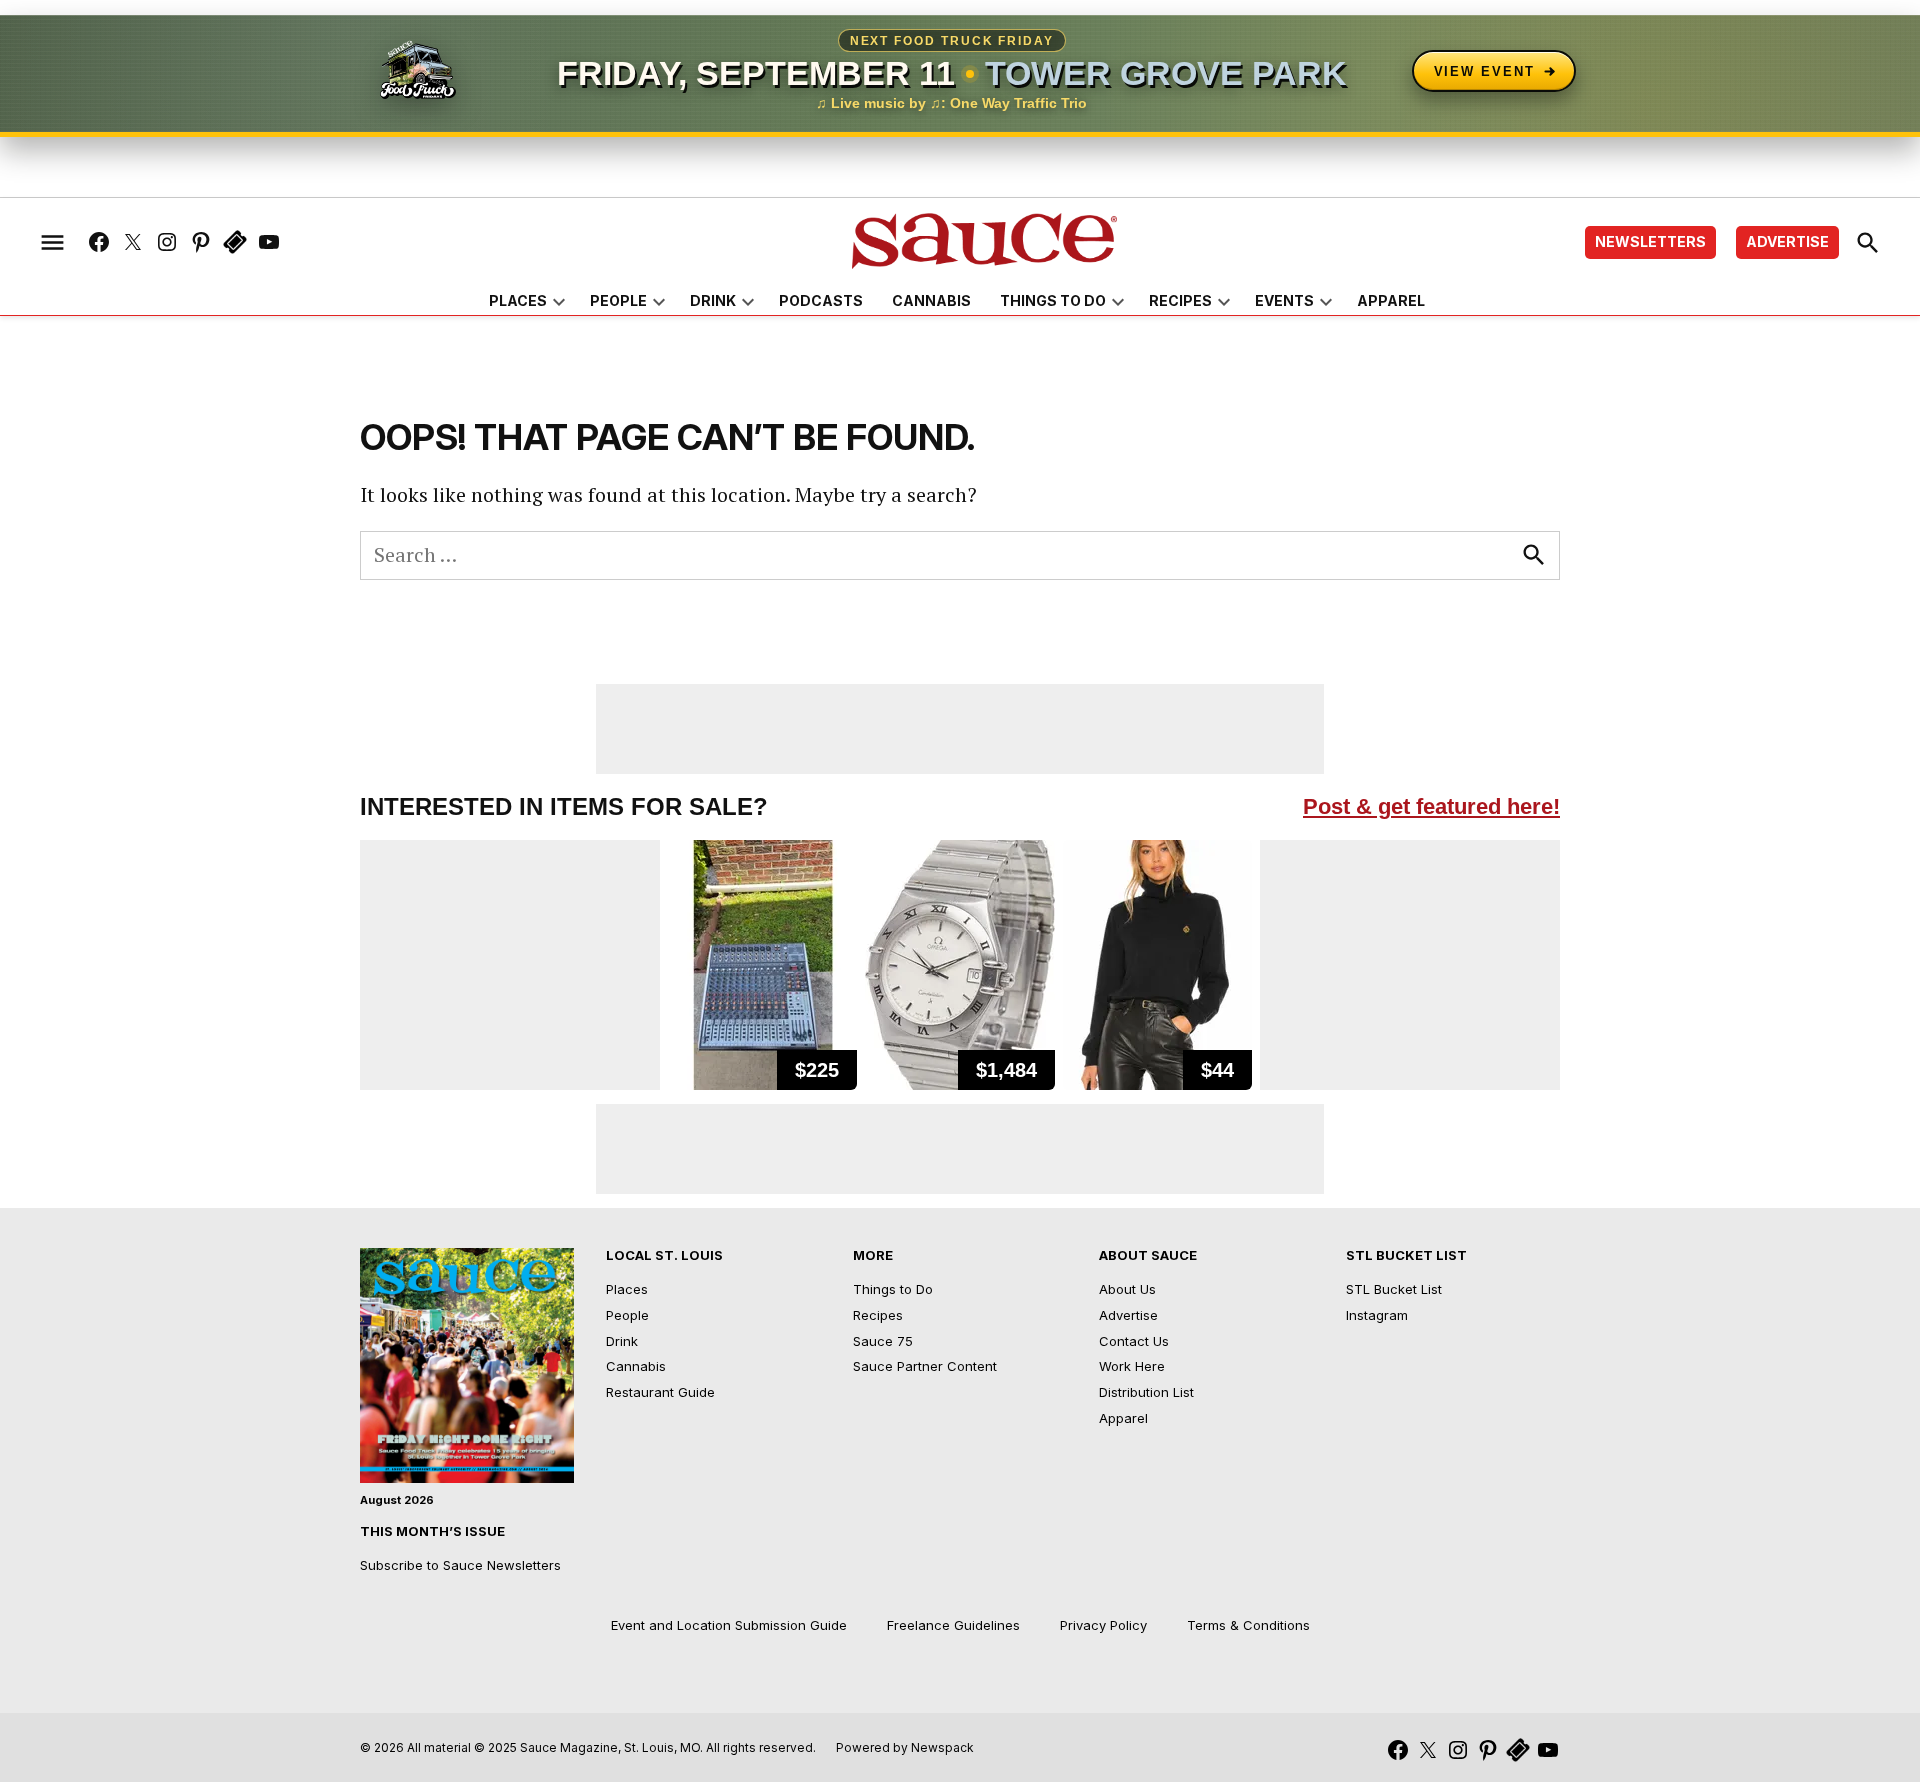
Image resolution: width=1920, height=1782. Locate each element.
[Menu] (52, 242)
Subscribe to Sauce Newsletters (460, 1565)
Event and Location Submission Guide (729, 1625)
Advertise (1787, 241)
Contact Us (1134, 1341)
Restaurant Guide (660, 1392)
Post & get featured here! (1431, 806)
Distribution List (1146, 1392)
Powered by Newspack (905, 1747)
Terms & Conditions (1248, 1625)
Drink (713, 300)
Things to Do (1053, 300)
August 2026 (397, 1500)
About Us (1127, 1289)
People (618, 300)
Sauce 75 (883, 1341)
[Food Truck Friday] (418, 71)
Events (1284, 300)
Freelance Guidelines (953, 1625)
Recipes (1180, 300)
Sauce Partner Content (925, 1366)
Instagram (1377, 1315)
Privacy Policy (1103, 1625)
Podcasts (821, 300)
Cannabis (931, 300)
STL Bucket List (1394, 1289)
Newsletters (1650, 241)
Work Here (1132, 1366)
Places (518, 300)
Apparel (1391, 300)
